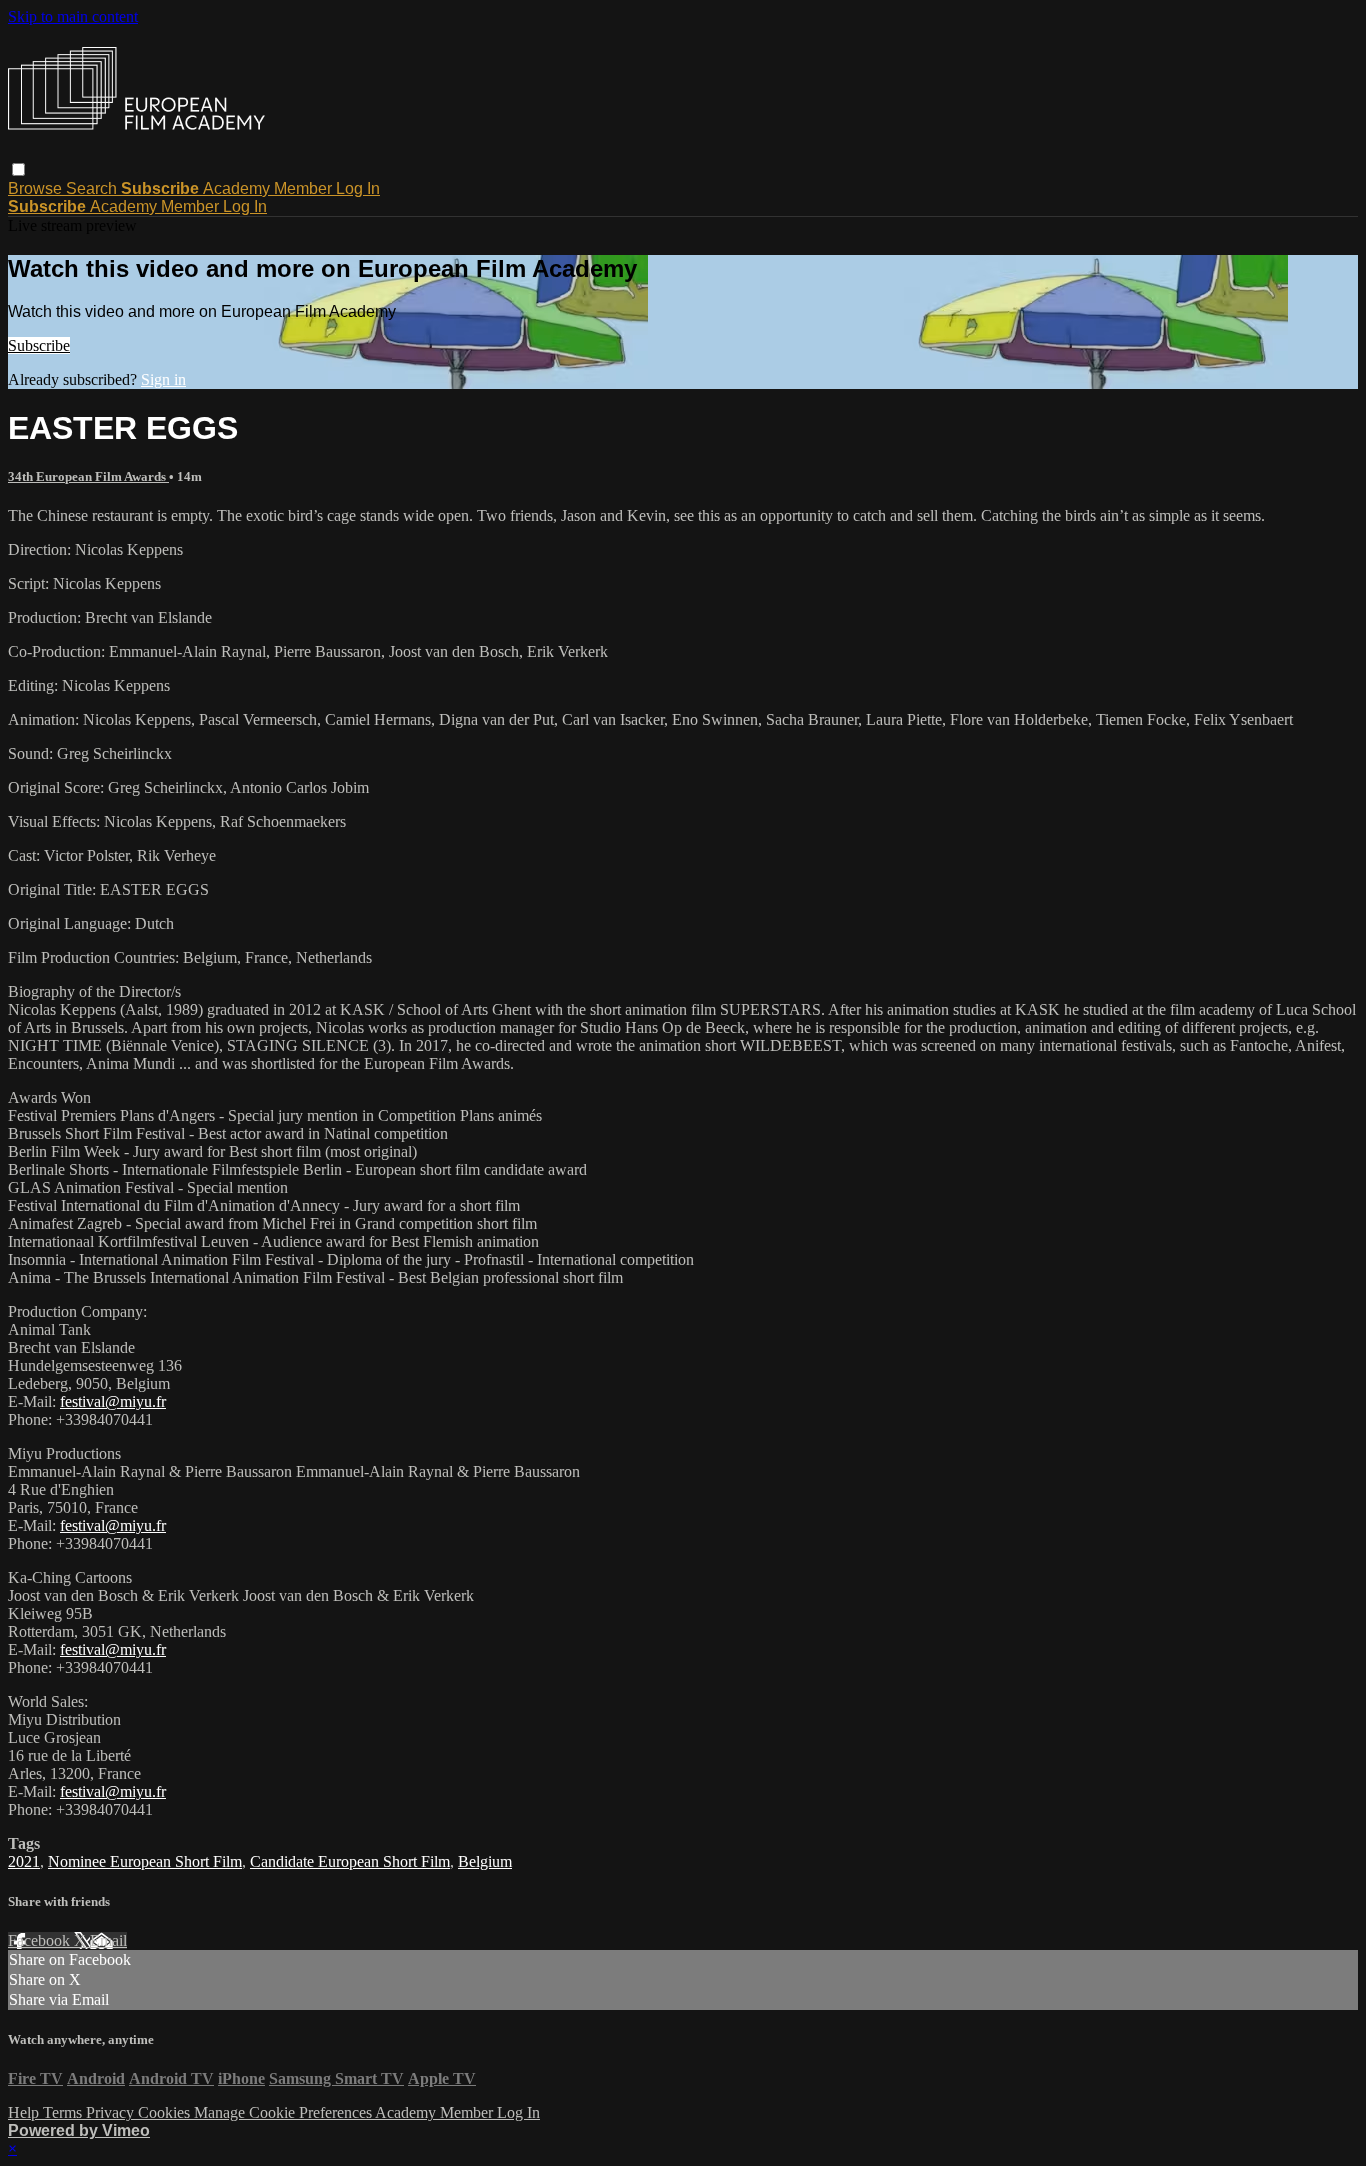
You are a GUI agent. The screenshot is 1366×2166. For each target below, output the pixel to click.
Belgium (485, 1861)
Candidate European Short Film (350, 1861)
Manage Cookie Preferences (284, 2112)
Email (108, 1940)
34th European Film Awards (88, 476)
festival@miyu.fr (113, 1401)
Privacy (112, 2112)
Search (93, 188)
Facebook (41, 1940)
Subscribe (39, 345)
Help (25, 2112)
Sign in (163, 379)
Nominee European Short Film (145, 1861)
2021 (24, 1861)
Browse (37, 188)
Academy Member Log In (291, 188)
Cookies (166, 2112)
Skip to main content (73, 16)
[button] (18, 169)
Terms (64, 2112)
